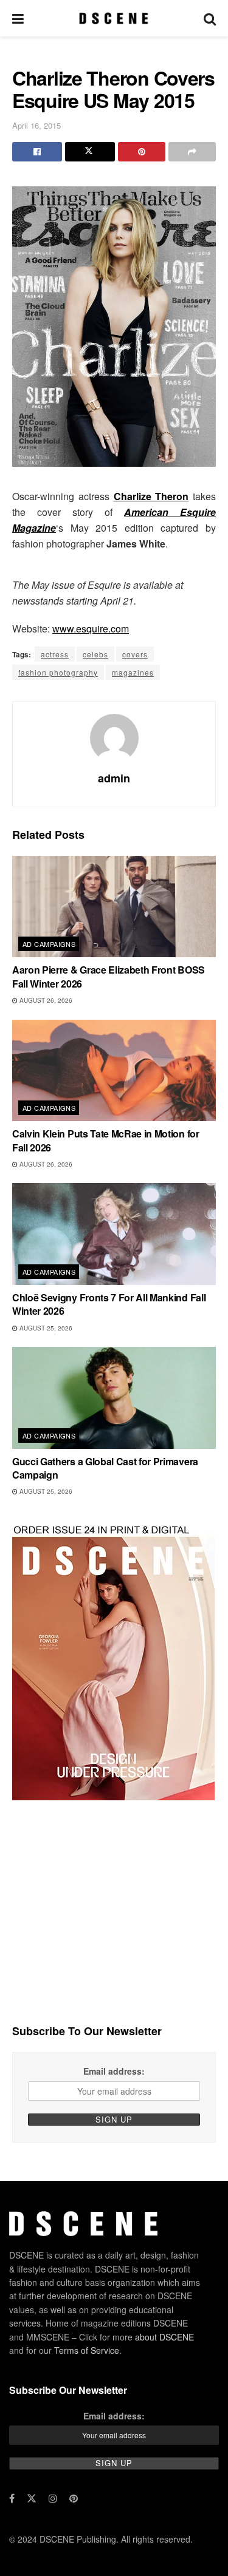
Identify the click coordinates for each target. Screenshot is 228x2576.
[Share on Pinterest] (142, 152)
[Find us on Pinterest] (74, 2498)
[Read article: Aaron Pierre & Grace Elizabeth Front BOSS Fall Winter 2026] (114, 907)
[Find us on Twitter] (32, 2498)
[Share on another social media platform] (192, 152)
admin (114, 778)
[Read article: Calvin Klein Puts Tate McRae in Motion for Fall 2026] (114, 1071)
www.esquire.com (91, 629)
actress (55, 654)
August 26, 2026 (45, 1000)
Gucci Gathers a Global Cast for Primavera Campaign (105, 1468)
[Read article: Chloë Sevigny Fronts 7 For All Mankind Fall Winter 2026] (114, 1234)
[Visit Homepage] (113, 18)
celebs (95, 654)
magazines (133, 672)
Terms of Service (87, 2350)
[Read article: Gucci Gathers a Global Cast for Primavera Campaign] (114, 1398)
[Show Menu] (18, 18)
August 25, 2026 (45, 1328)
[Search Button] (210, 18)
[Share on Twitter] (90, 152)
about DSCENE (164, 2337)
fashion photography (58, 672)
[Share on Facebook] (37, 152)
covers (135, 654)
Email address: (114, 2071)
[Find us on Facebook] (12, 2498)
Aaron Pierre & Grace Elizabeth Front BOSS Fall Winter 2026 (109, 976)
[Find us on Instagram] (53, 2498)
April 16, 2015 (36, 125)
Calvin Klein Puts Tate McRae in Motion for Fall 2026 (106, 1140)
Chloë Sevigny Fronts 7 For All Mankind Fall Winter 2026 (109, 1304)
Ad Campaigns (49, 944)
